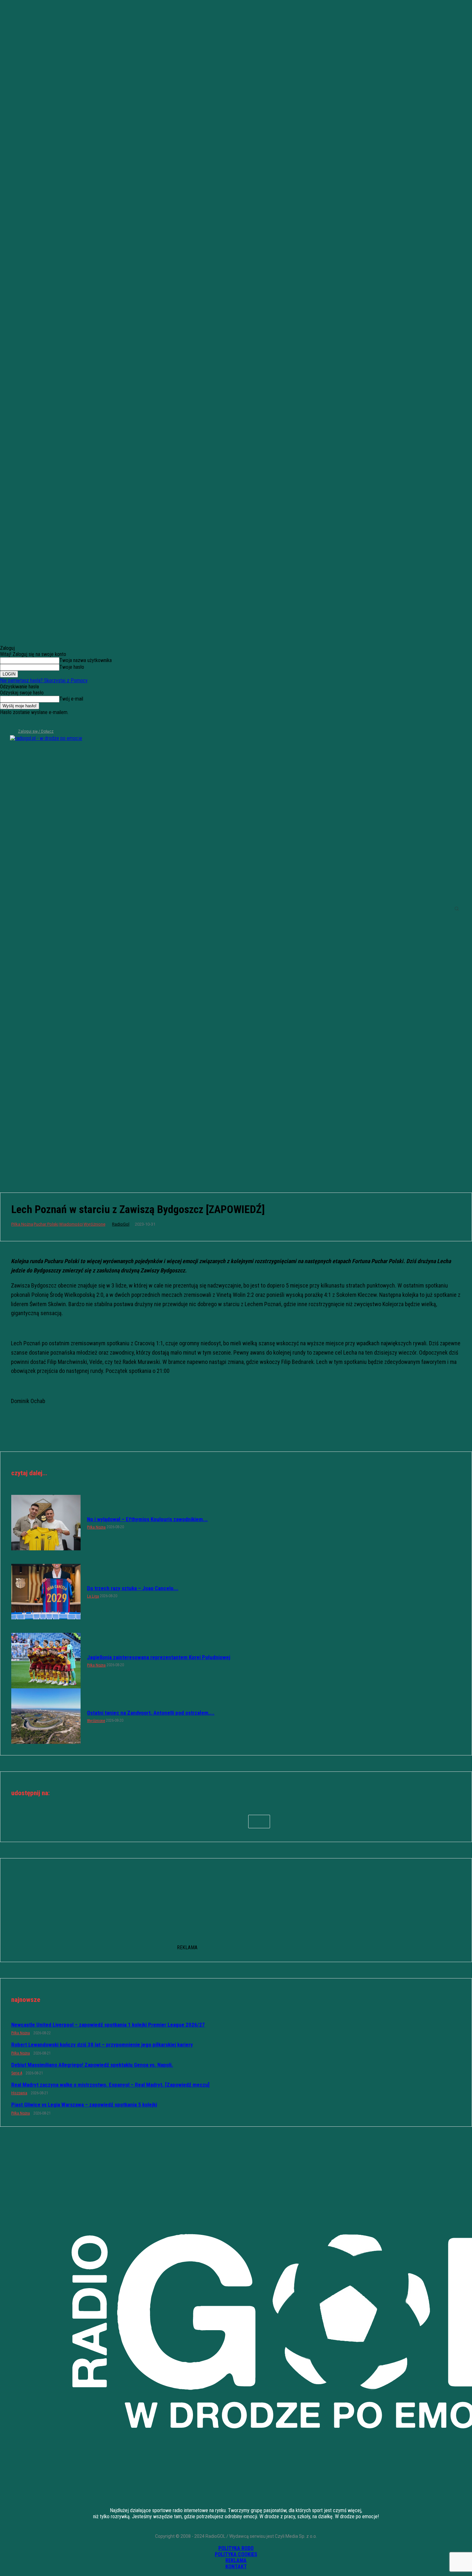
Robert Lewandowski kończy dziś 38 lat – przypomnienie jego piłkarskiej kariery (102, 2045)
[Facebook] (4, 723)
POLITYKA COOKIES (236, 2554)
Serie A (17, 2073)
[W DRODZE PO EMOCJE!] (56, 909)
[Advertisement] (236, 1130)
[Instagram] (15, 723)
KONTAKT (236, 2567)
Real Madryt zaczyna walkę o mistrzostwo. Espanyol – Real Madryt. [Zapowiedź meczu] (110, 2085)
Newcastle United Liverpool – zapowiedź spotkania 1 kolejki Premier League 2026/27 (108, 2025)
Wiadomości (71, 1224)
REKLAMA (236, 2560)
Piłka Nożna (22, 1224)
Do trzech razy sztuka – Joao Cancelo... (133, 1588)
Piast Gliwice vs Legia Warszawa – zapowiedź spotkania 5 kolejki (84, 2105)
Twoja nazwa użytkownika (86, 660)
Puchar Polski (46, 1224)
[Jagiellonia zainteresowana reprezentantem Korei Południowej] (46, 1661)
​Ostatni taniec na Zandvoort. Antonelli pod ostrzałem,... (151, 1713)
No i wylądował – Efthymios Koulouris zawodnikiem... (147, 1519)
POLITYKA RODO (236, 2548)
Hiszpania (19, 2093)
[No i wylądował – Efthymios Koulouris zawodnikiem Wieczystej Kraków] (46, 1523)
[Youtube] (36, 723)
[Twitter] (26, 723)
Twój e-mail (71, 699)
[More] (259, 1822)
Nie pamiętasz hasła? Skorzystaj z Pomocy (44, 681)
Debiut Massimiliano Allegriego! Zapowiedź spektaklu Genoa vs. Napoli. (92, 2065)
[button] (457, 909)
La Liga (93, 1596)
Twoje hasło (72, 667)
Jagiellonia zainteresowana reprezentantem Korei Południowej (159, 1657)
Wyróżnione (94, 1224)
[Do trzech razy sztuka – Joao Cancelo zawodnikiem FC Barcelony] (46, 1592)
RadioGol (121, 1224)
